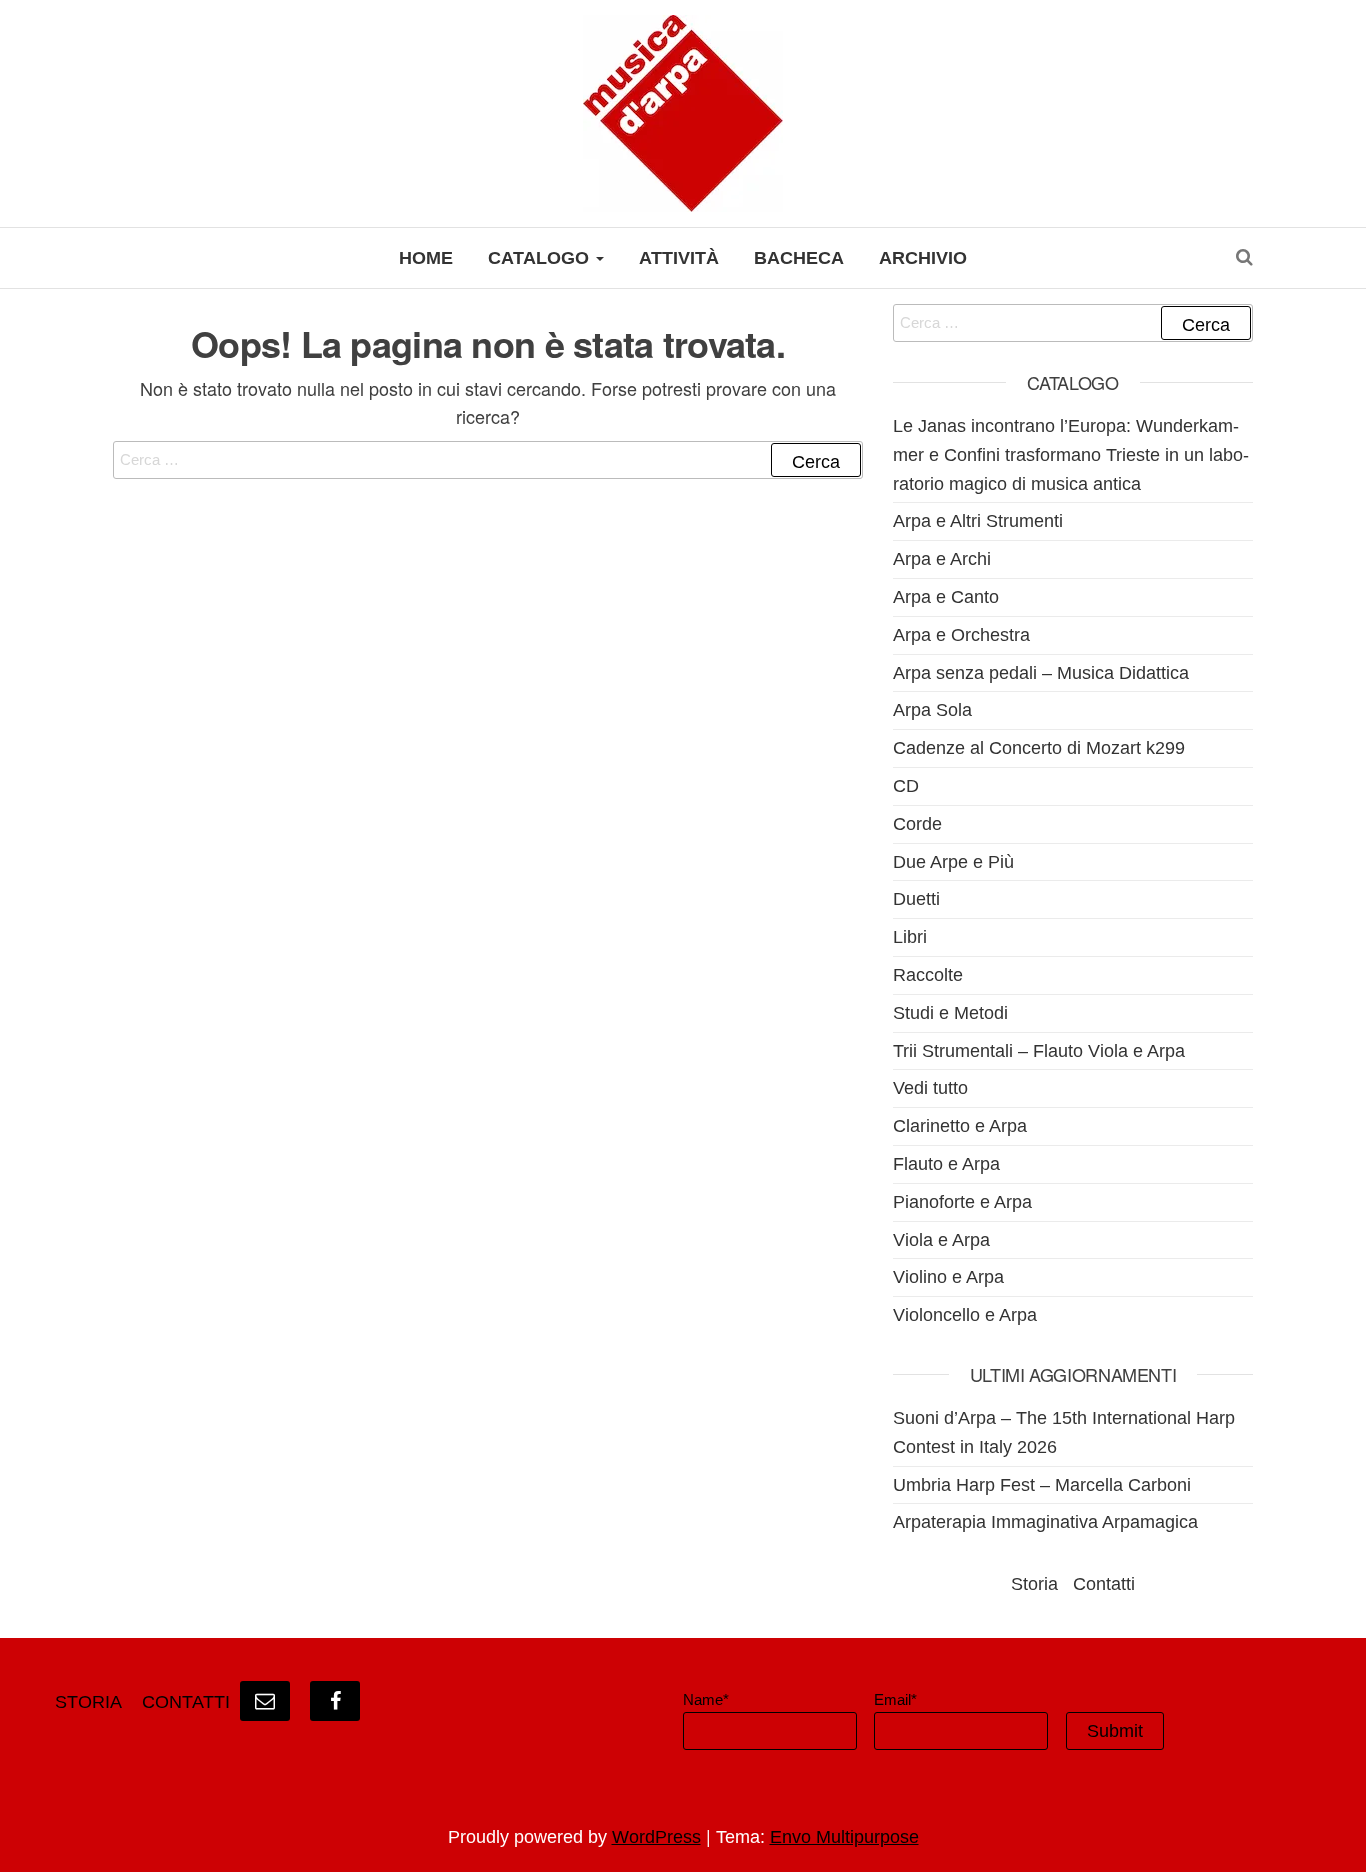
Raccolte (928, 975)
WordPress (656, 1837)
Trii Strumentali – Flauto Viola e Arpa (1039, 1051)
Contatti (1104, 1584)
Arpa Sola (932, 710)
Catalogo (541, 258)
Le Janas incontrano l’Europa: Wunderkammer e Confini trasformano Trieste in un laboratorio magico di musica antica (1071, 455)
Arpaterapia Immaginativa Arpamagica (1045, 1522)
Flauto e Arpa (946, 1164)
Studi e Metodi (950, 1013)
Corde (917, 824)
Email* (895, 1699)
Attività (679, 258)
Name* (706, 1699)
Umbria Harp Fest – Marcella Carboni (1042, 1485)
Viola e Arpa (941, 1240)
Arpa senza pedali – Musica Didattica (1041, 673)
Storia (1034, 1584)
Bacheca (799, 258)
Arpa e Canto (946, 597)
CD (906, 786)
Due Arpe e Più (953, 862)
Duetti (916, 899)
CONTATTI (186, 1702)
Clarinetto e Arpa (960, 1126)
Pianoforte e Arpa (962, 1202)
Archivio (923, 258)
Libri (910, 937)
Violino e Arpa (948, 1277)
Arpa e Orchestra (961, 635)
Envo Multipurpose (844, 1837)
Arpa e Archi (942, 559)
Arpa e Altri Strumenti (978, 521)
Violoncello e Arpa (965, 1315)
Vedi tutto (930, 1088)
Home (426, 258)
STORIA (88, 1702)
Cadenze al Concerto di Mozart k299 (1039, 748)
